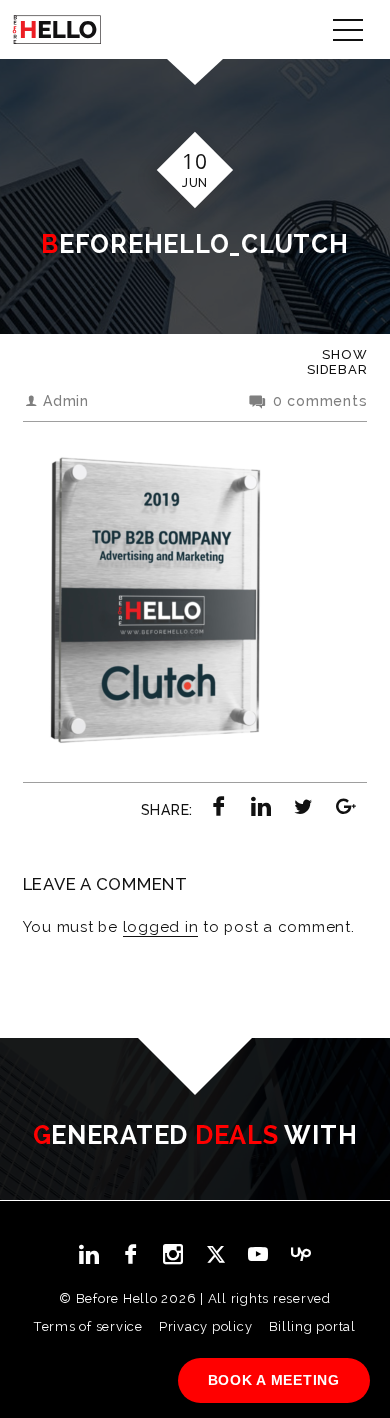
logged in (161, 927)
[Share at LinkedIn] (261, 806)
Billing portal (313, 1326)
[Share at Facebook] (219, 806)
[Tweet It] (304, 806)
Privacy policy (206, 1326)
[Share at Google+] (346, 806)
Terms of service (88, 1326)
